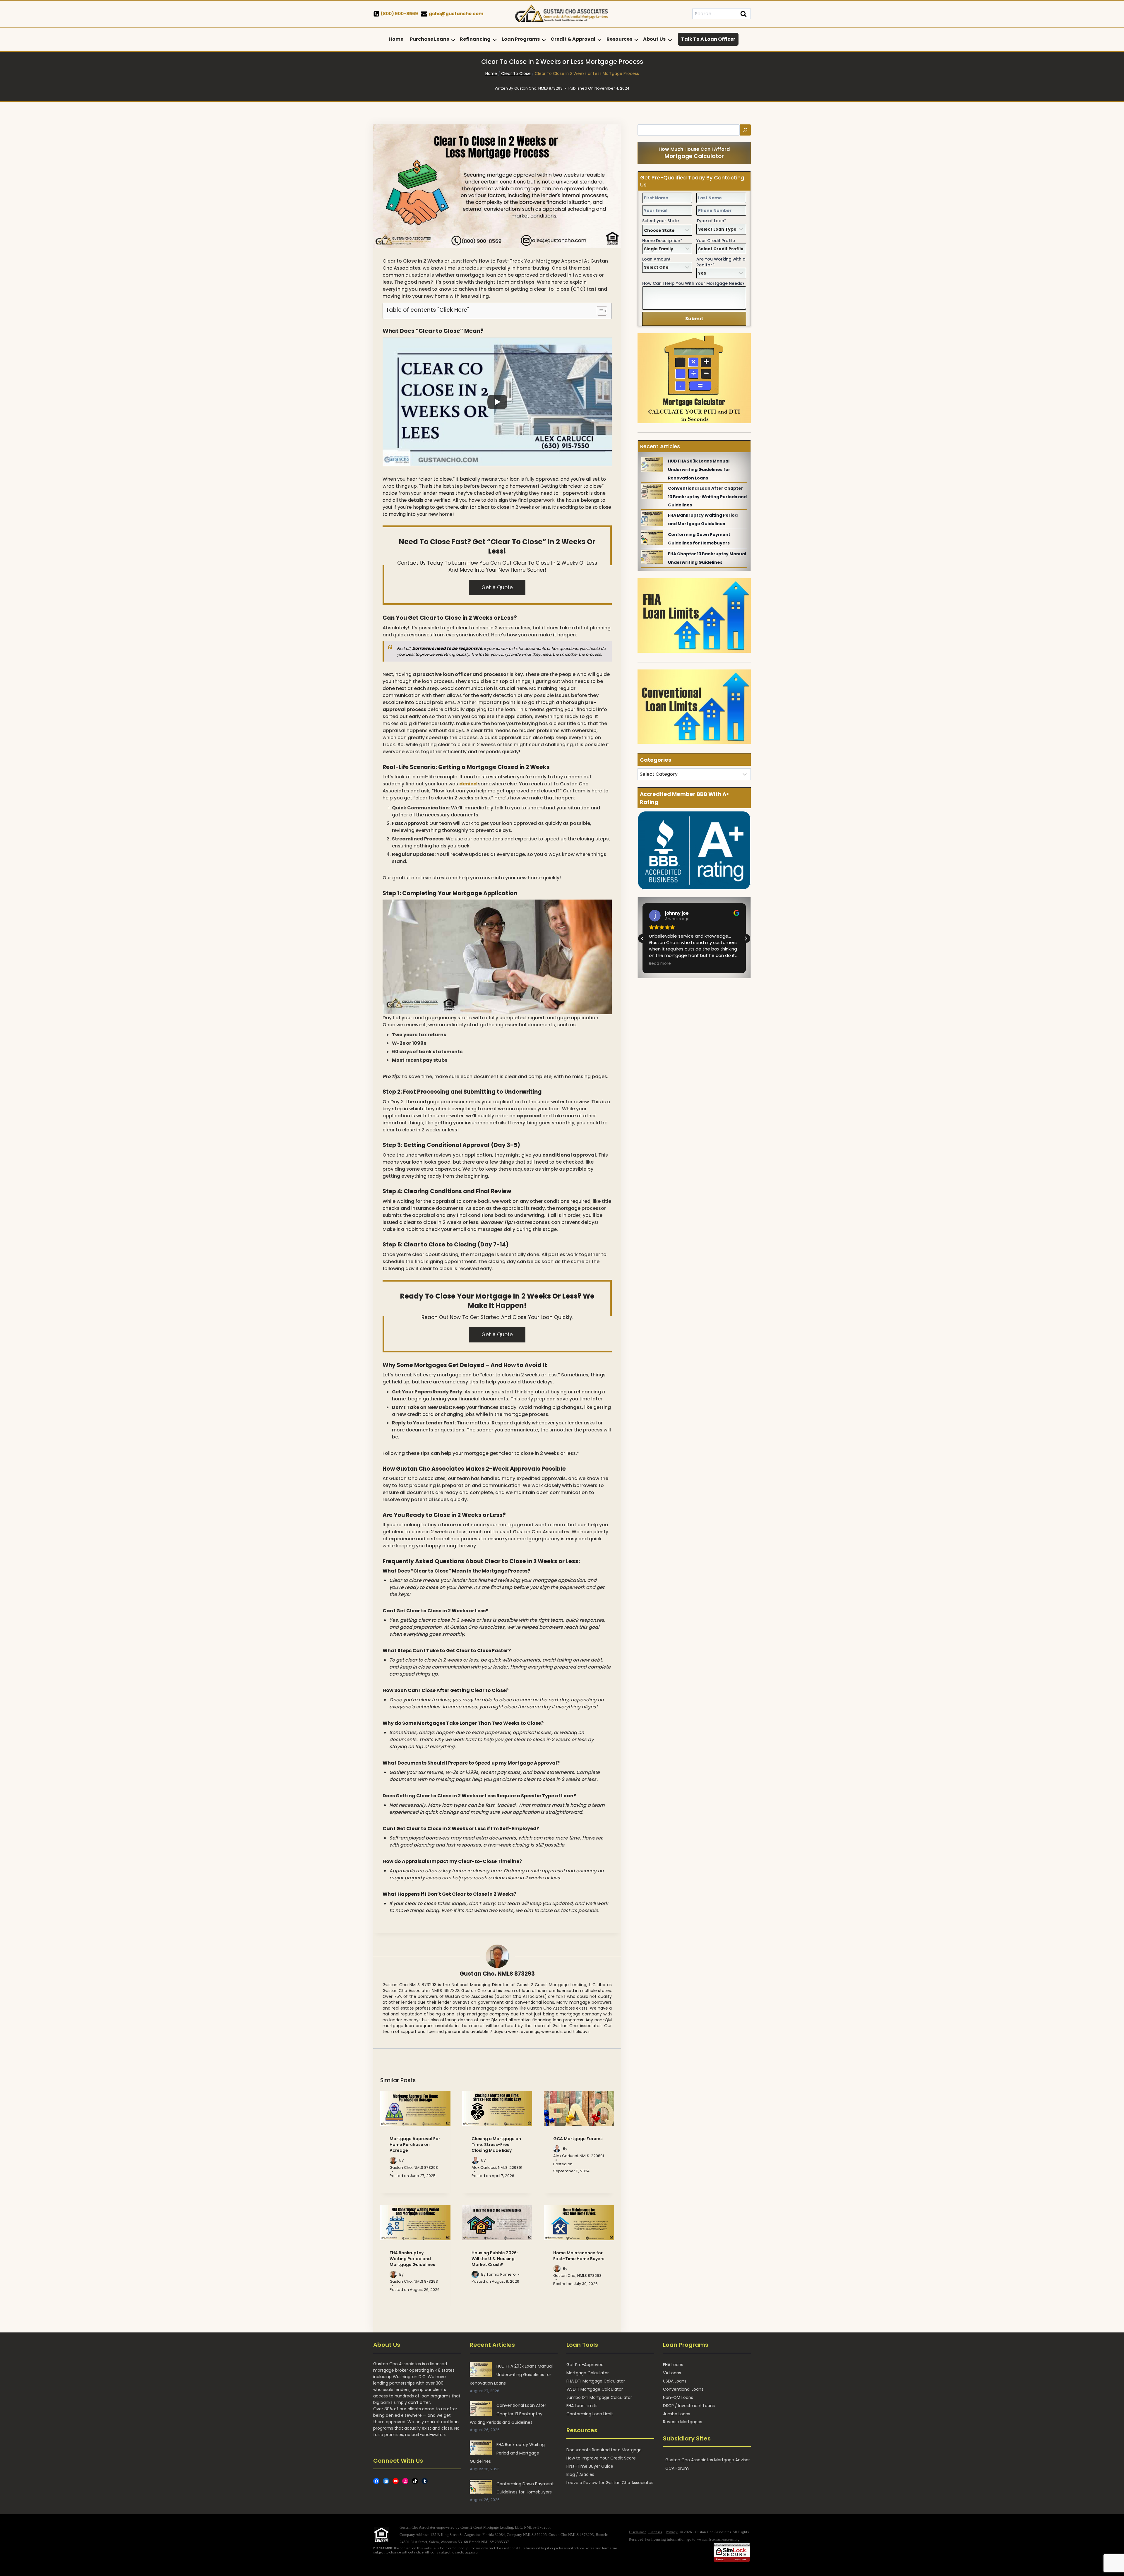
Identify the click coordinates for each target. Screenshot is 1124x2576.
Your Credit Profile (716, 241)
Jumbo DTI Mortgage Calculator (599, 2397)
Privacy (672, 2532)
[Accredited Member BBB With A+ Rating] (694, 851)
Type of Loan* (711, 221)
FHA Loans (673, 2365)
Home (396, 39)
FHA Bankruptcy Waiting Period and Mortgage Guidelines (412, 2259)
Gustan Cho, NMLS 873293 (497, 1974)
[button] (746, 938)
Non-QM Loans (678, 2397)
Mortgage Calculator (694, 156)
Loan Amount (656, 259)
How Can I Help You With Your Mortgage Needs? (693, 283)
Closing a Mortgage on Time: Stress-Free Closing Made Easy (496, 2145)
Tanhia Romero (501, 2274)
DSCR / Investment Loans (689, 2406)
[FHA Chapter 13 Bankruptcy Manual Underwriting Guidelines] (652, 557)
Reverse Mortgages (683, 2422)
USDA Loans (675, 2381)
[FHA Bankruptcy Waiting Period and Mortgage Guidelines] (652, 518)
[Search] (745, 130)
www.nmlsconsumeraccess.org (718, 2539)
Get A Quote (497, 588)
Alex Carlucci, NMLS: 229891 (497, 2167)
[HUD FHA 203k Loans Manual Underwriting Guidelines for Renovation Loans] (652, 464)
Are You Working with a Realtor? (721, 262)
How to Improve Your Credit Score (601, 2458)
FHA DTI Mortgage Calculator (596, 2381)
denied (468, 784)
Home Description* (662, 241)
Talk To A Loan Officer (708, 39)
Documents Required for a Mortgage (604, 2450)
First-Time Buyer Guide (590, 2466)
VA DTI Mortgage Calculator (595, 2389)
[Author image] (393, 2160)
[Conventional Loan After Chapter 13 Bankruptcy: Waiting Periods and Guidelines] (652, 491)
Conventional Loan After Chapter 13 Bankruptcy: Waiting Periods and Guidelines (707, 497)
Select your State (660, 221)
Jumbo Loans (677, 2414)
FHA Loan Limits (582, 2406)
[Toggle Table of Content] (599, 311)
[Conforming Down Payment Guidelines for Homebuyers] (652, 538)
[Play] (497, 402)
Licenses (655, 2532)
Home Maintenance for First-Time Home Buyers (579, 2256)
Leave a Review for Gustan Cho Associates (610, 2483)
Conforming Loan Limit (590, 2414)
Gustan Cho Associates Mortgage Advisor (708, 2460)
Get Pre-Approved (585, 2365)
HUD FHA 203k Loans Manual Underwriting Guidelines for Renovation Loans (699, 470)
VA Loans (672, 2373)
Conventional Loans (683, 2389)
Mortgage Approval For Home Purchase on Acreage (415, 2145)
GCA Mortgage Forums (578, 2139)
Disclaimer (637, 2532)
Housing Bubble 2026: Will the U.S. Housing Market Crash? (495, 2259)
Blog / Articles (580, 2474)
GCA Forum (677, 2468)
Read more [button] (659, 964)
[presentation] (415, 2109)
